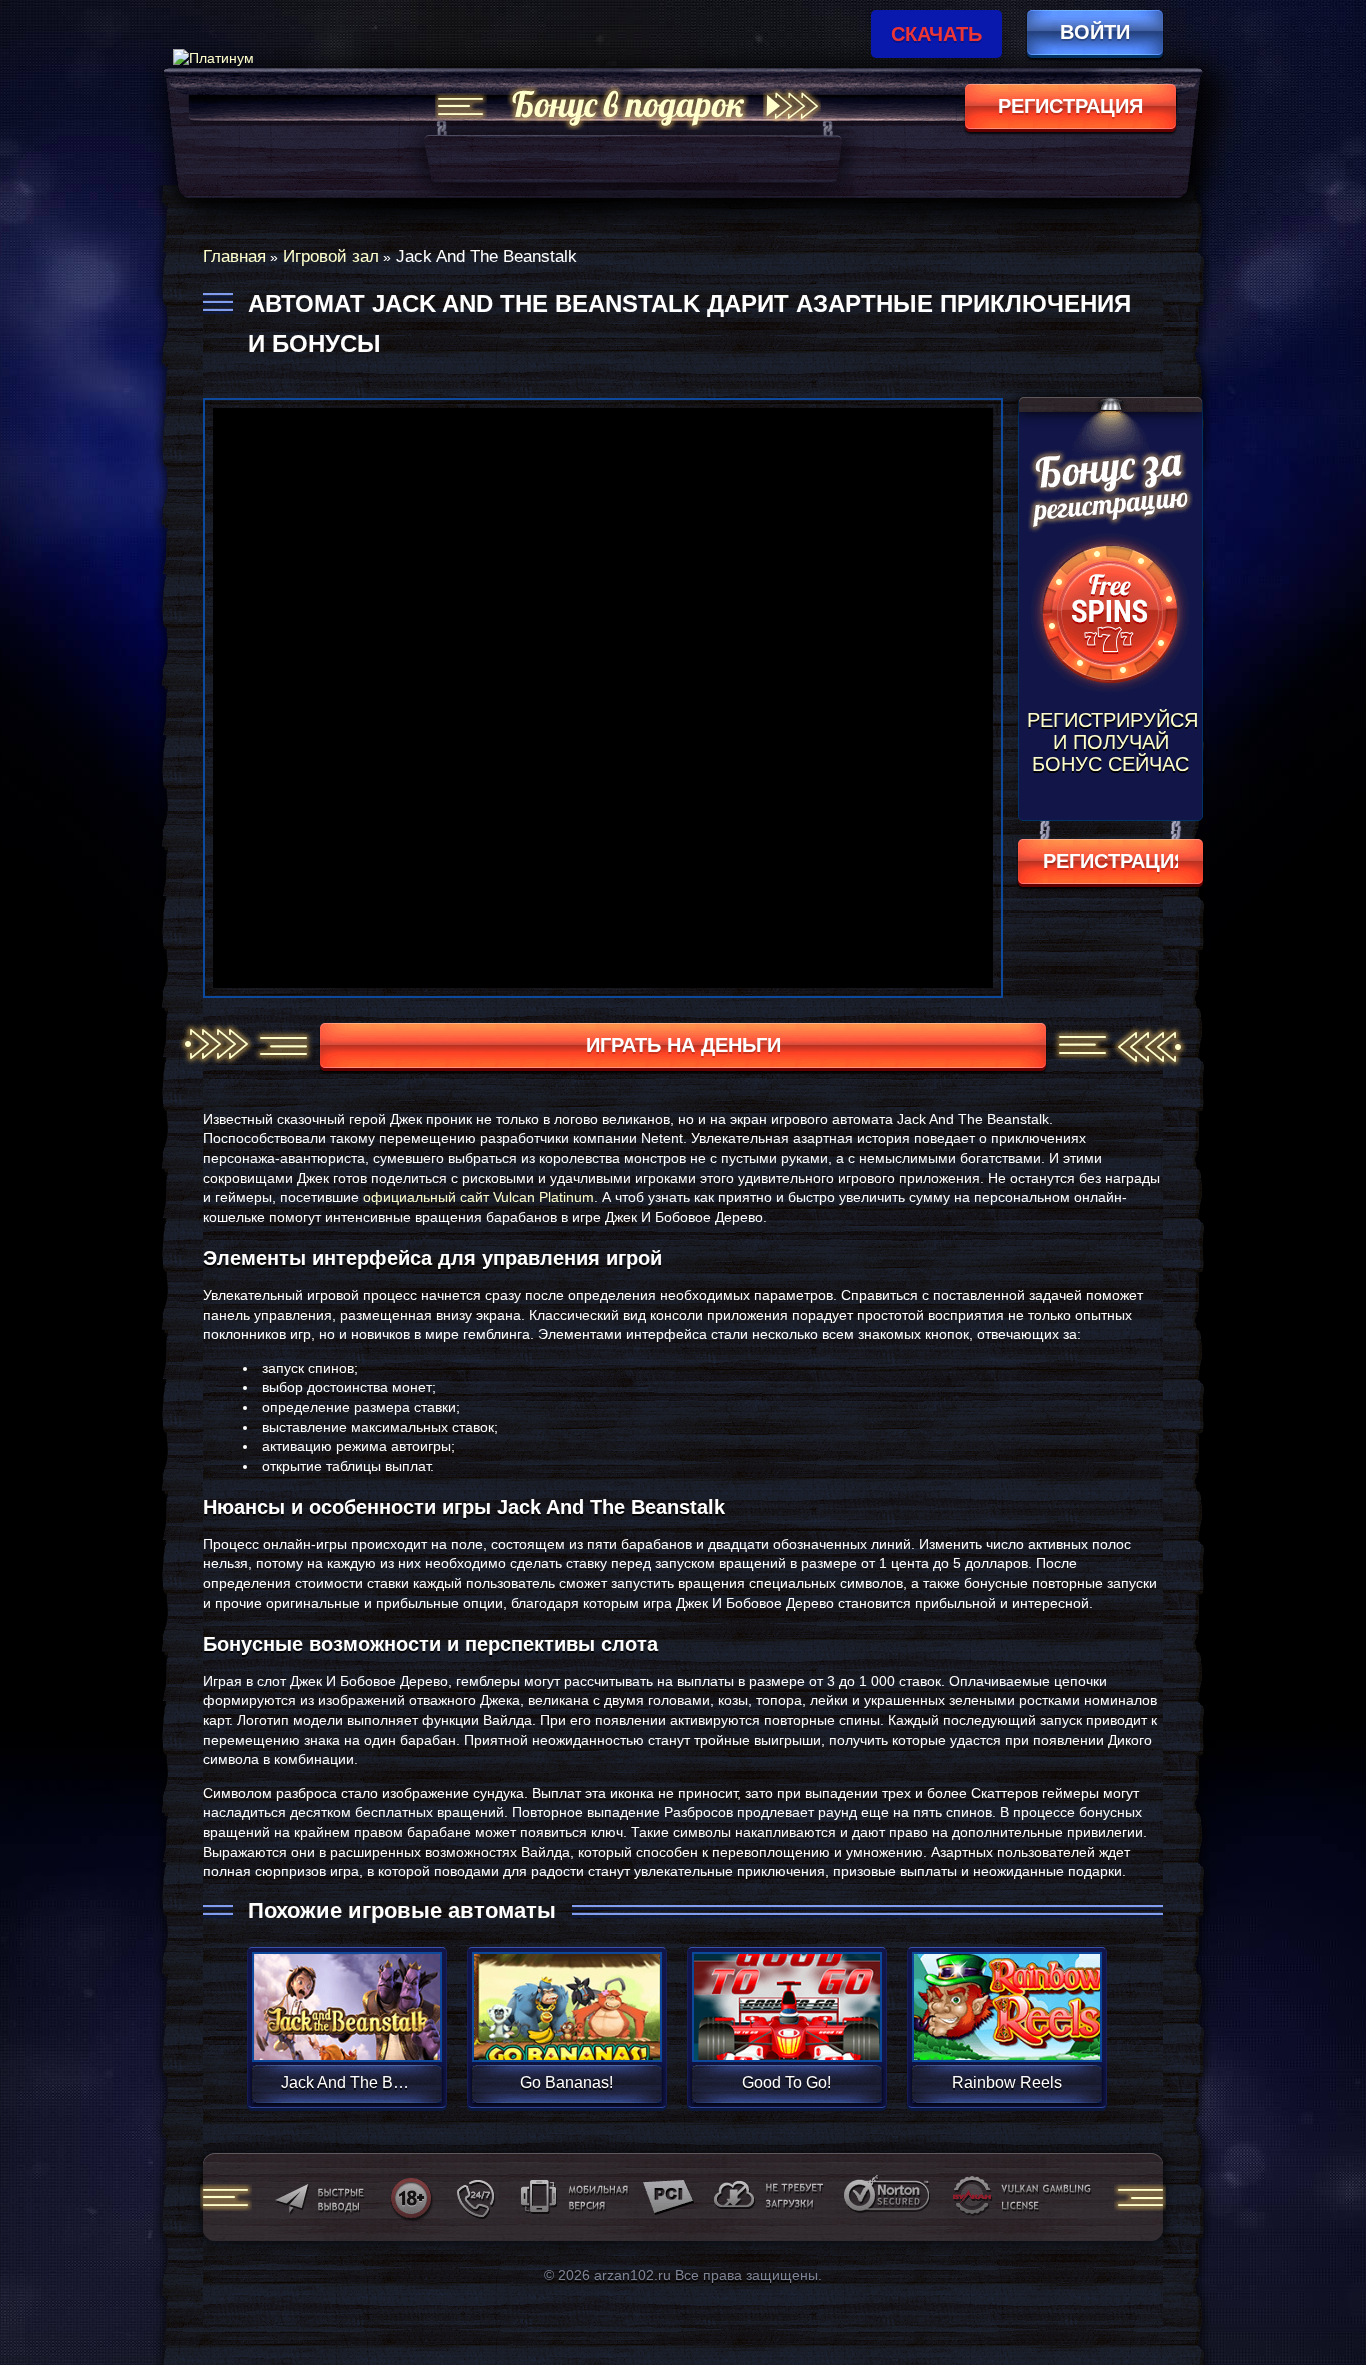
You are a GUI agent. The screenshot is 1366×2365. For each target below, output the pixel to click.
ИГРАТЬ (346, 1994)
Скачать (936, 34)
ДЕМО (346, 2030)
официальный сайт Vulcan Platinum (478, 1197)
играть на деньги (683, 1045)
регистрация (1070, 106)
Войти (1095, 32)
